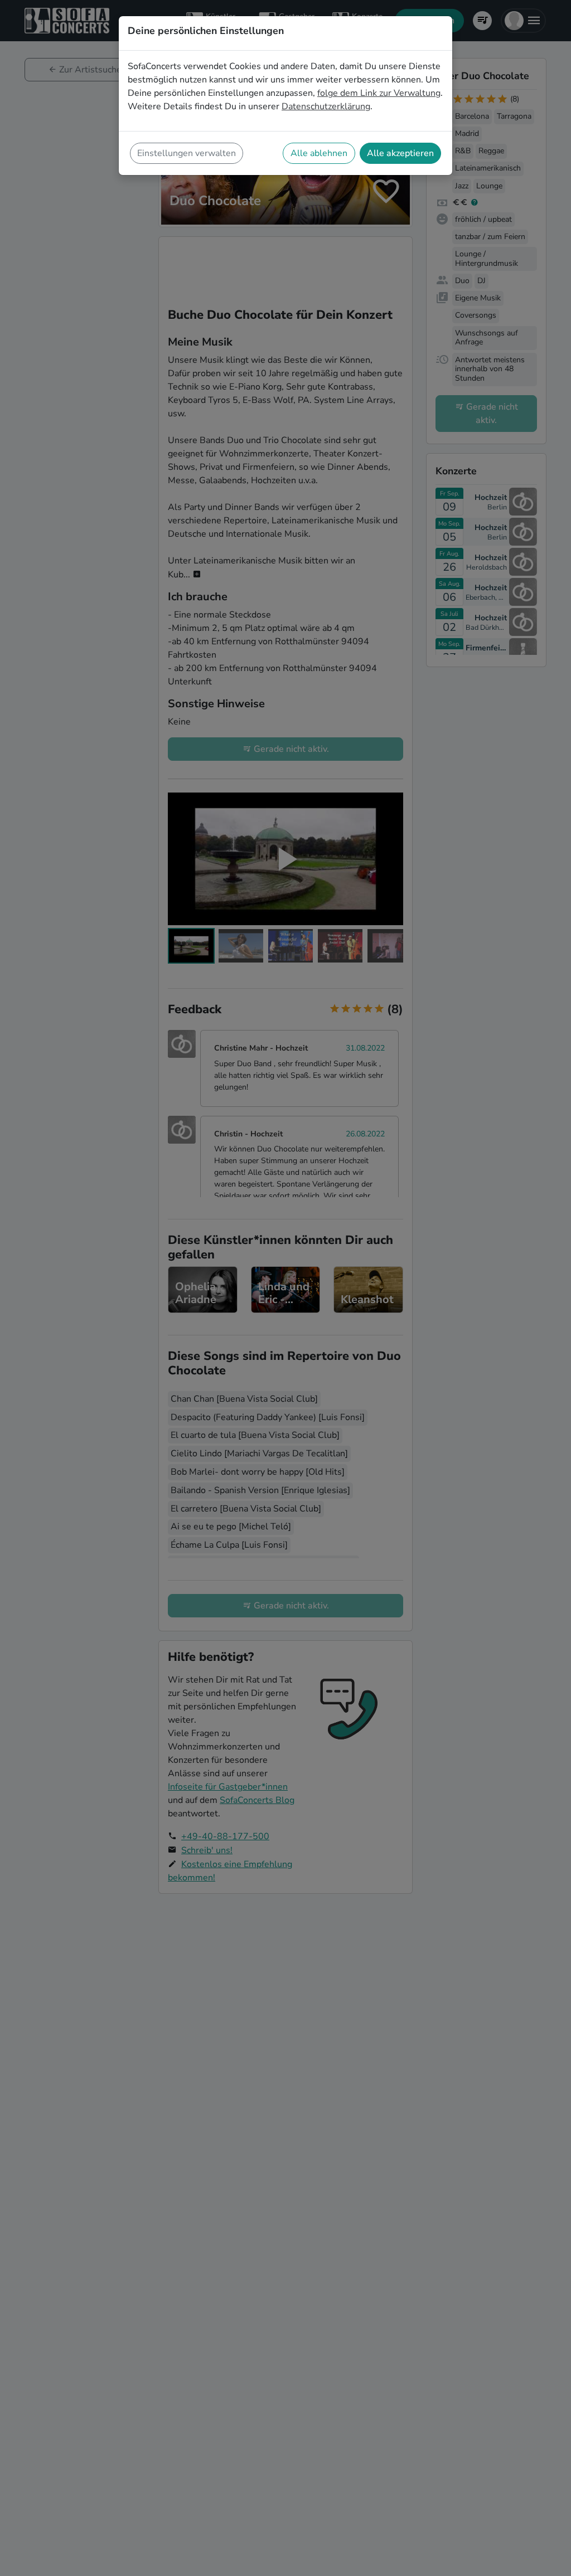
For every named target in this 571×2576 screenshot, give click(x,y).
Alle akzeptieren (400, 153)
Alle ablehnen (319, 153)
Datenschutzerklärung (326, 106)
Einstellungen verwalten (187, 153)
